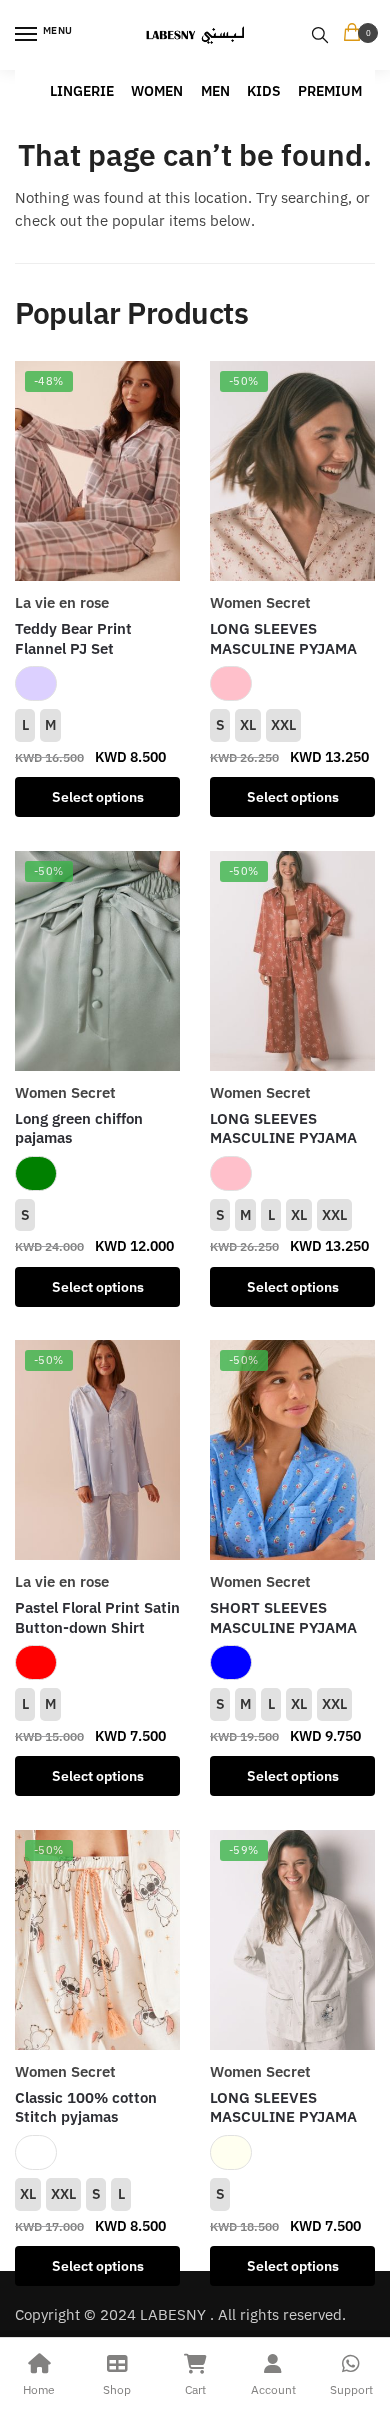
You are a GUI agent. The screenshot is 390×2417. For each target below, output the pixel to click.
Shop (117, 2389)
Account (273, 2389)
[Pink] (231, 683)
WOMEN (157, 91)
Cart (195, 2389)
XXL (283, 725)
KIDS (264, 91)
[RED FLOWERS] (36, 1662)
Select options (98, 797)
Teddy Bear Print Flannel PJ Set (73, 638)
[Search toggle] (320, 35)
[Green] (36, 1173)
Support (351, 2389)
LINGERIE (82, 91)
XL (248, 725)
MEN (215, 91)
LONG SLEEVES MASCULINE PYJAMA (283, 638)
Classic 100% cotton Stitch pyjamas (86, 2107)
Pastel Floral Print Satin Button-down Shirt (97, 1617)
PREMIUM (330, 91)
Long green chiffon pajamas (79, 1128)
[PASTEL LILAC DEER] (36, 683)
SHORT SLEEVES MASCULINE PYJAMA (283, 1617)
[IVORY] (231, 2152)
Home (39, 2389)
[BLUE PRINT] (231, 1662)
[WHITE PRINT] (36, 2152)
